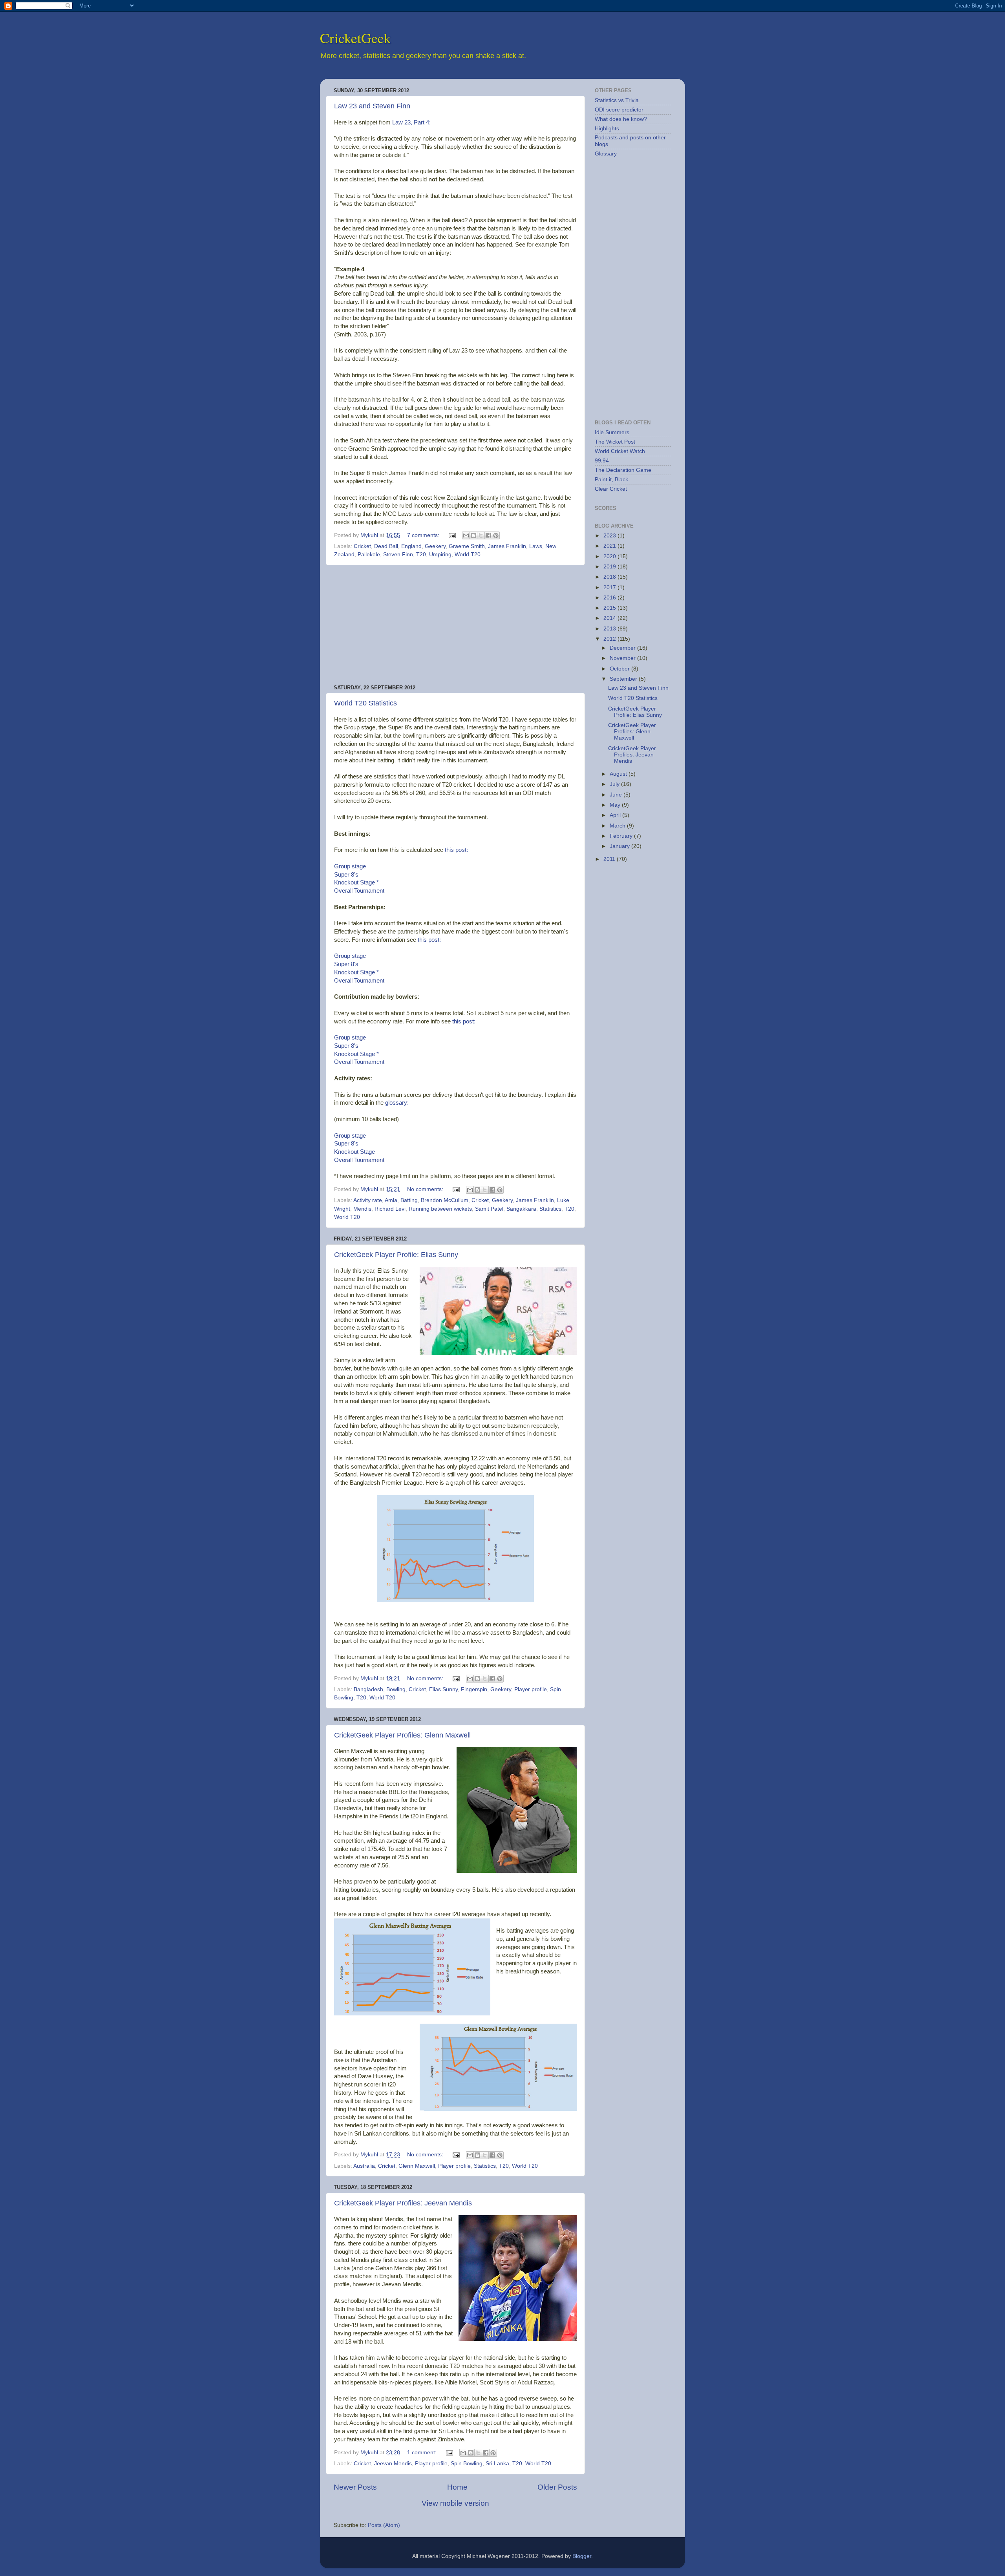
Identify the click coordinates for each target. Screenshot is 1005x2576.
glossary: (397, 1103)
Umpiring (440, 554)
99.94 (602, 461)
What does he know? (621, 119)
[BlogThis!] (473, 535)
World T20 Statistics (365, 703)
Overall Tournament (359, 891)
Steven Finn (398, 554)
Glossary (606, 154)
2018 (610, 577)
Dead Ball (386, 546)
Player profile (531, 1689)
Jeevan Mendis (393, 2464)
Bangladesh (368, 1689)
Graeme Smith (467, 546)
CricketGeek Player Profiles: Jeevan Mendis (403, 2203)
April (616, 815)
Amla (391, 1200)
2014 (610, 618)
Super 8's (346, 875)
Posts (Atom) (384, 2525)
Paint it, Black (611, 480)
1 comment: (423, 2453)
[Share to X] (481, 535)
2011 (610, 859)
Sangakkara (521, 1209)
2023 (610, 536)
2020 (610, 556)
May (616, 805)
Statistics (550, 1209)
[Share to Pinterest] (496, 535)
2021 (610, 546)
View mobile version (455, 2503)
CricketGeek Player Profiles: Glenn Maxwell (402, 1735)
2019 (610, 567)
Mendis (362, 1209)
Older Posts (557, 2487)
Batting (409, 1200)
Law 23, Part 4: (411, 122)
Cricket (362, 546)
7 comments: (424, 535)
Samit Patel (489, 1209)
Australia (364, 2166)
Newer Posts (355, 2487)
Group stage (350, 866)
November (623, 658)
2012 (610, 639)
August (619, 774)
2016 (610, 598)
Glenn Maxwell (417, 2166)
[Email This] (466, 535)
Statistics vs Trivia (617, 100)
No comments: (426, 1189)
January (620, 846)
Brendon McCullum (445, 1200)
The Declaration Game (623, 470)
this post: (456, 850)
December (623, 648)
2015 (610, 608)
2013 (610, 629)
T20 (421, 554)
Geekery (435, 546)
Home (457, 2487)
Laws (536, 546)
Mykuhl (370, 535)
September (624, 679)
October (620, 669)
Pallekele (369, 554)
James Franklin (507, 546)
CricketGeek (355, 38)
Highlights (607, 129)
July (615, 784)
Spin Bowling (467, 2464)
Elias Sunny (443, 1689)
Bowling (396, 1689)
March (618, 826)
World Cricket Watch (620, 451)
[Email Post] (452, 535)
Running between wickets (440, 1209)
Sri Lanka (497, 2464)
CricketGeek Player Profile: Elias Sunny (396, 1255)
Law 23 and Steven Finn (372, 106)
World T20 (468, 554)
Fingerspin (474, 1689)
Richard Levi (390, 1209)
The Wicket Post (615, 442)
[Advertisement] (455, 625)
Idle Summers (612, 432)
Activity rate (368, 1200)
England (411, 546)
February (622, 836)
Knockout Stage (354, 882)
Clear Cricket (611, 489)
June (617, 795)
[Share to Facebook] (488, 535)
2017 (610, 587)
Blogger (582, 2556)
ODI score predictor (619, 110)
